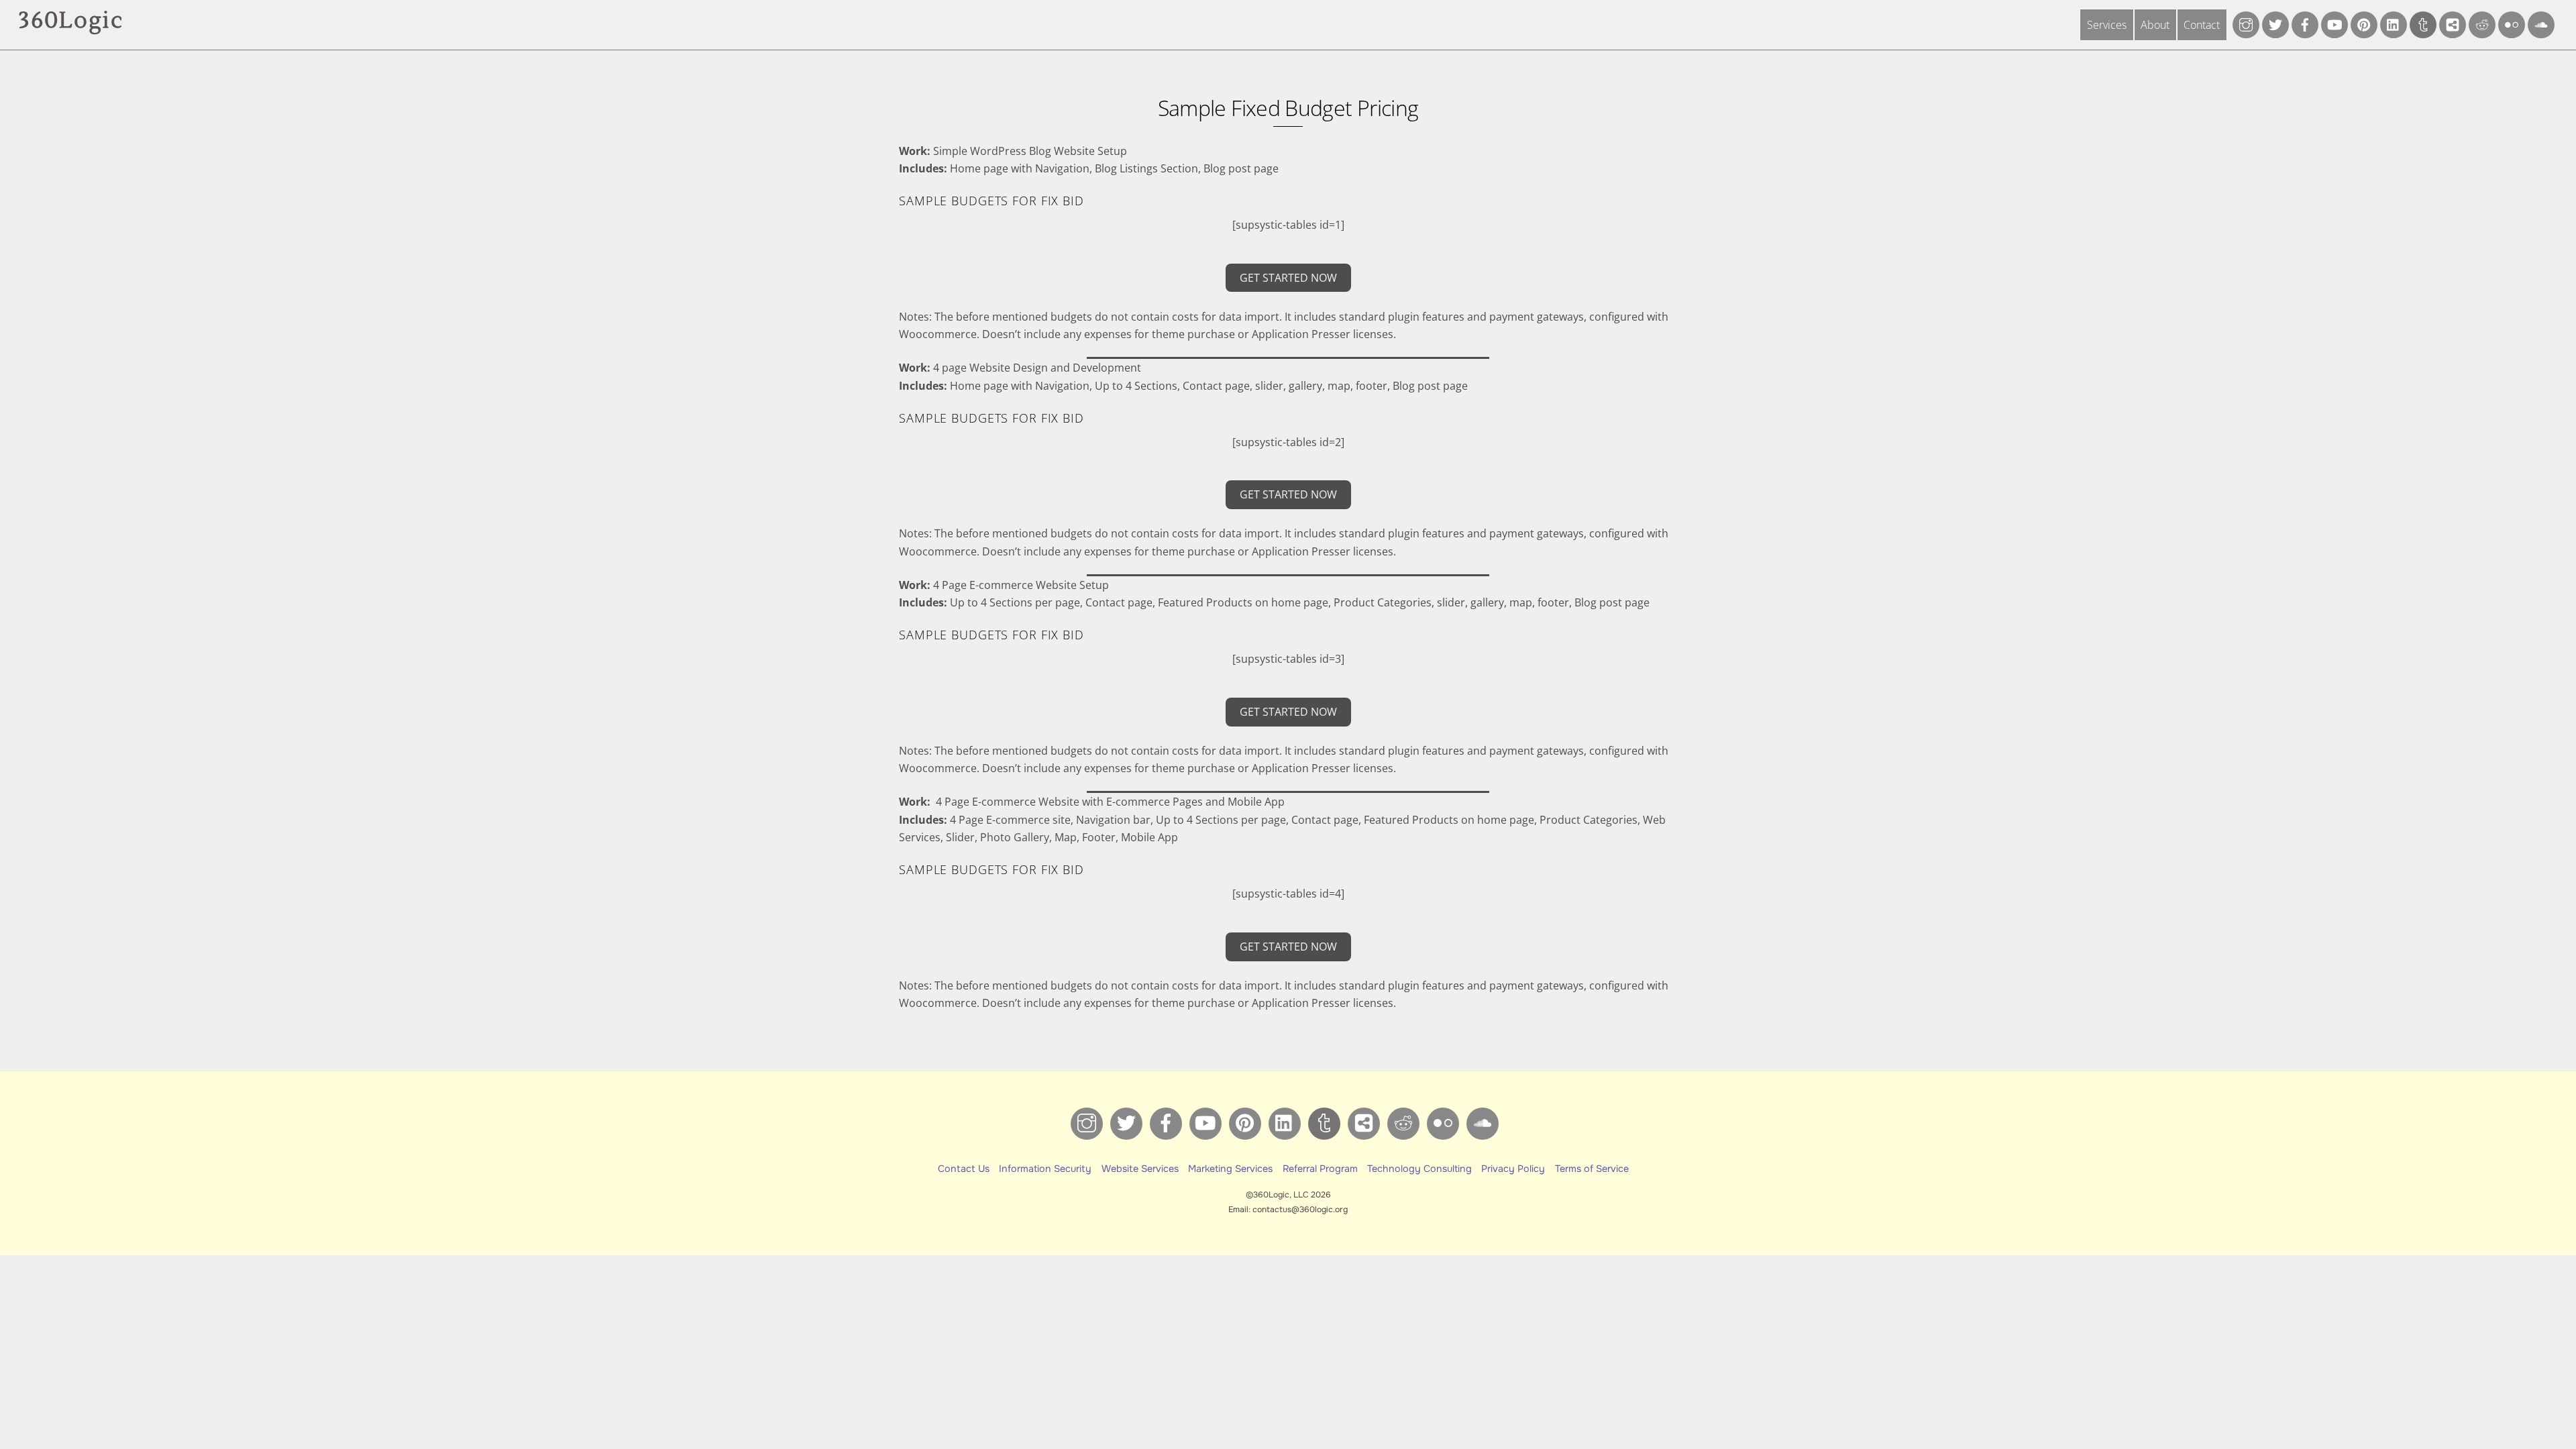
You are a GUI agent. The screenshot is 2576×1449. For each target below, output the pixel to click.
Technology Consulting (1419, 1169)
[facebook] (2305, 23)
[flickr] (2512, 23)
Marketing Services (1230, 1169)
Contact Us (964, 1169)
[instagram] (2246, 23)
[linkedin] (2394, 23)
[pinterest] (2364, 23)
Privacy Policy (1513, 1169)
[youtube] (2334, 23)
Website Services (1140, 1169)
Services (2107, 25)
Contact (2202, 25)
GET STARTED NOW (1288, 278)
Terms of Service (1592, 1169)
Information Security (1045, 1169)
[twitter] (2275, 23)
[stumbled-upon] (2541, 23)
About (2155, 25)
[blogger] (2453, 23)
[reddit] (2482, 23)
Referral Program (1320, 1169)
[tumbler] (2423, 23)
